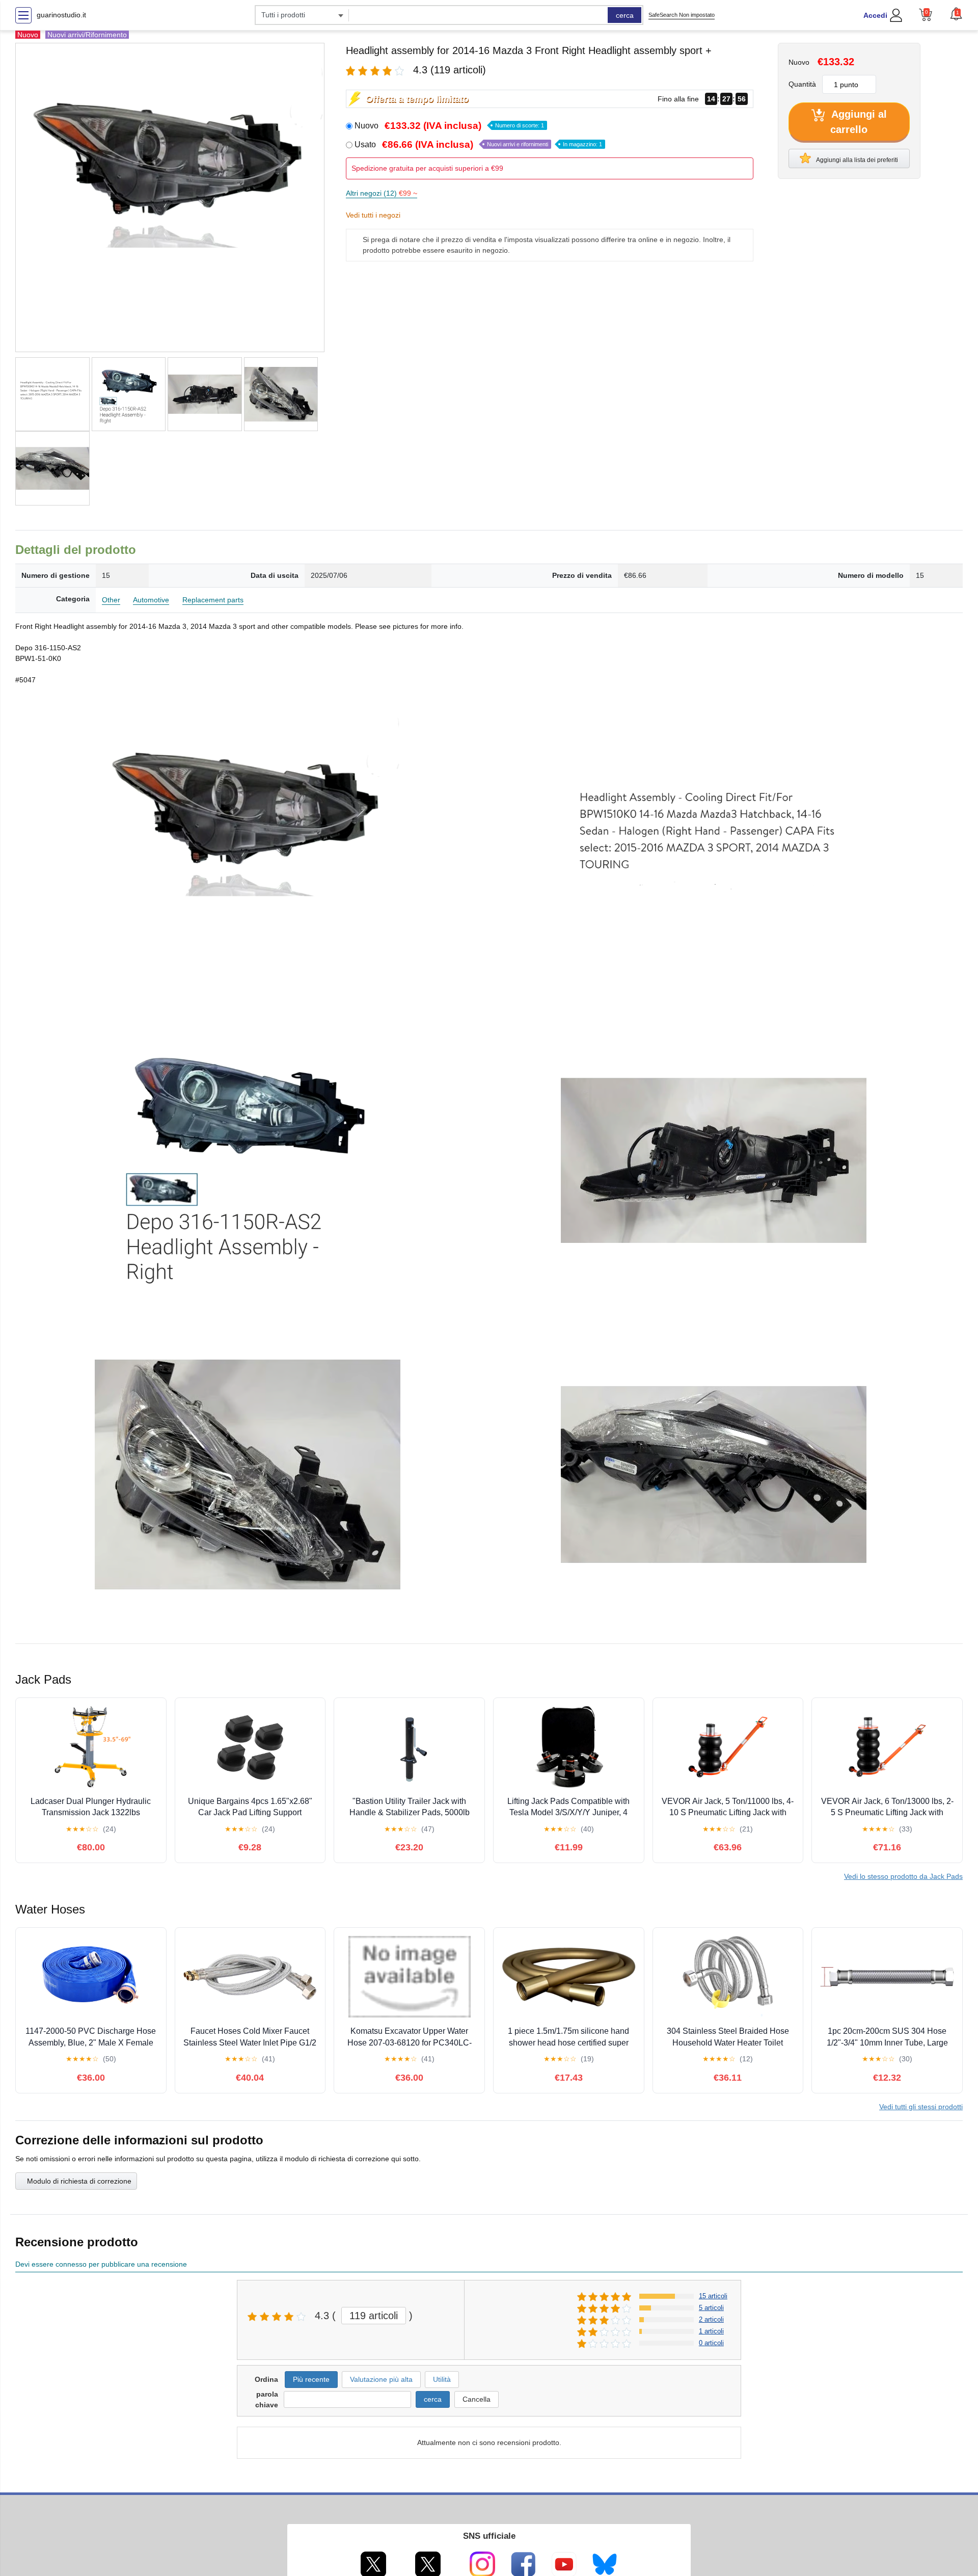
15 (713, 2296)
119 (374, 2316)
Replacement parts (213, 600)
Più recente (311, 2379)
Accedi (875, 15)
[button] (956, 14)
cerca (625, 15)
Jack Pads (903, 1876)
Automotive (151, 600)
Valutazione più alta (381, 2379)
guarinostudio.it (61, 15)
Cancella (477, 2399)
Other (111, 600)
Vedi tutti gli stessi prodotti (921, 2107)
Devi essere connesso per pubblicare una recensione (101, 2264)
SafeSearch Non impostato (682, 15)
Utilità (442, 2379)
